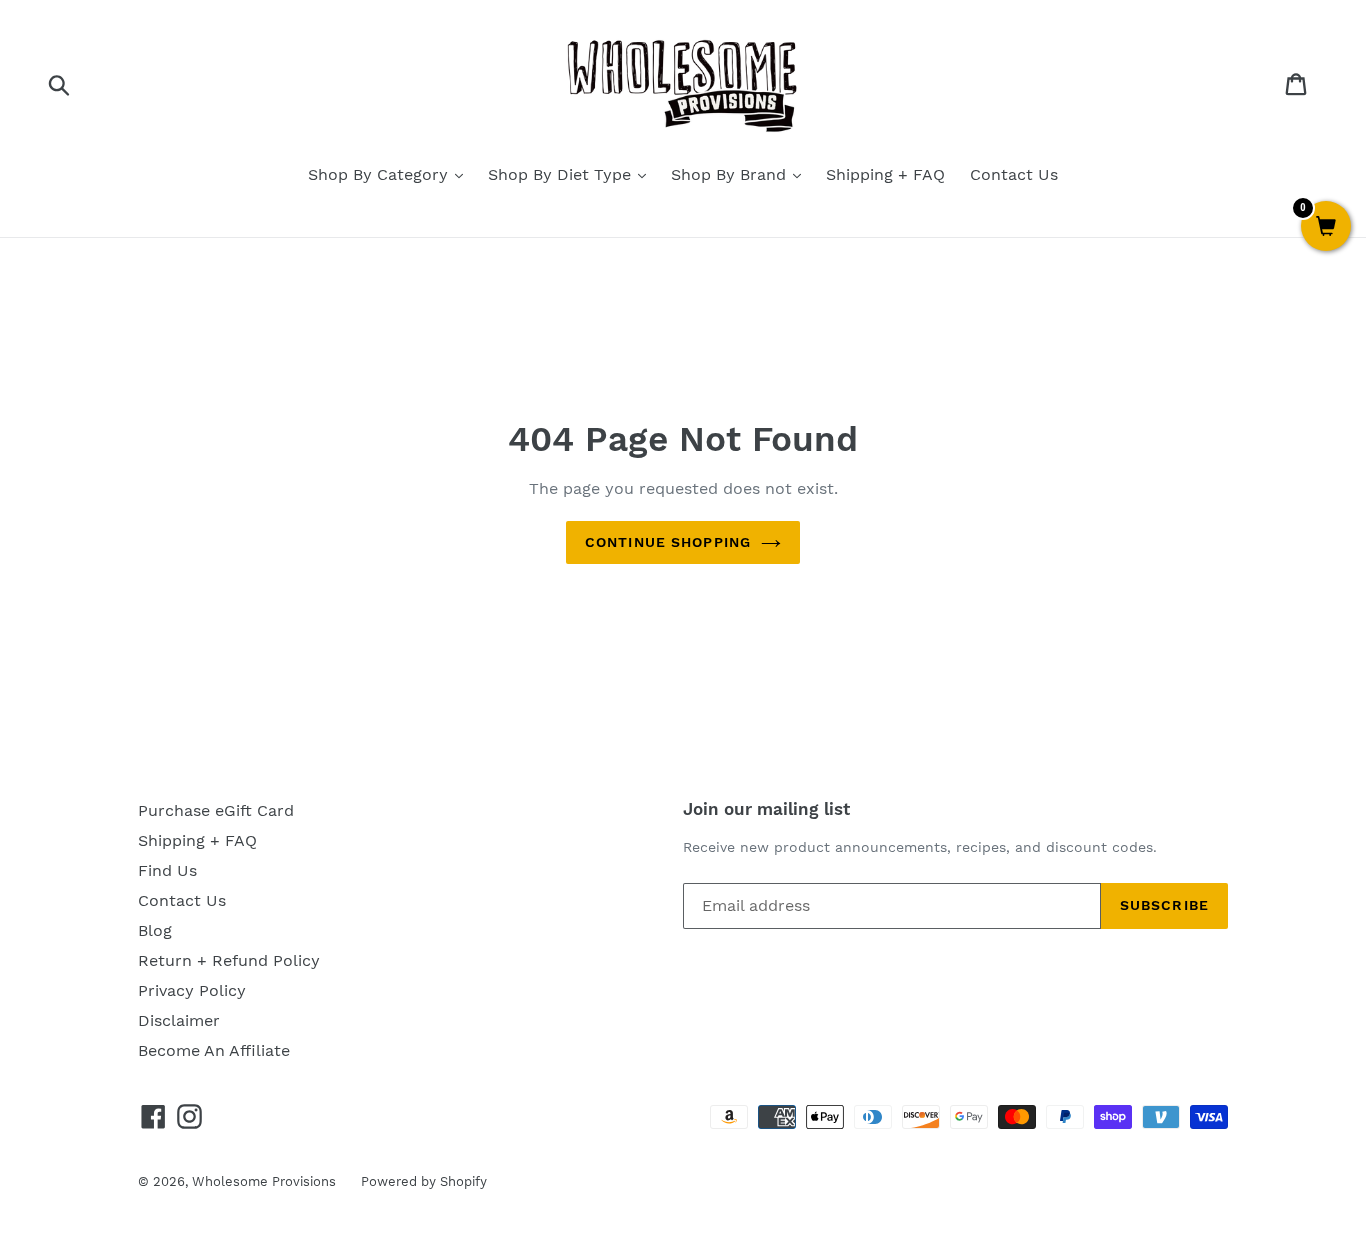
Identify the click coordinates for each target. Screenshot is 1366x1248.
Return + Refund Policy (229, 960)
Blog (155, 930)
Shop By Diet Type (562, 174)
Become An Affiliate (214, 1050)
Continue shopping (668, 542)
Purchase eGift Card (216, 810)
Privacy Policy (192, 990)
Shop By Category (380, 174)
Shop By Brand (731, 174)
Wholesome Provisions (264, 1181)
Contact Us (1014, 174)
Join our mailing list (766, 809)
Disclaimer (179, 1020)
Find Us (167, 870)
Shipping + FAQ (885, 174)
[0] (1326, 228)
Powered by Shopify (424, 1181)
